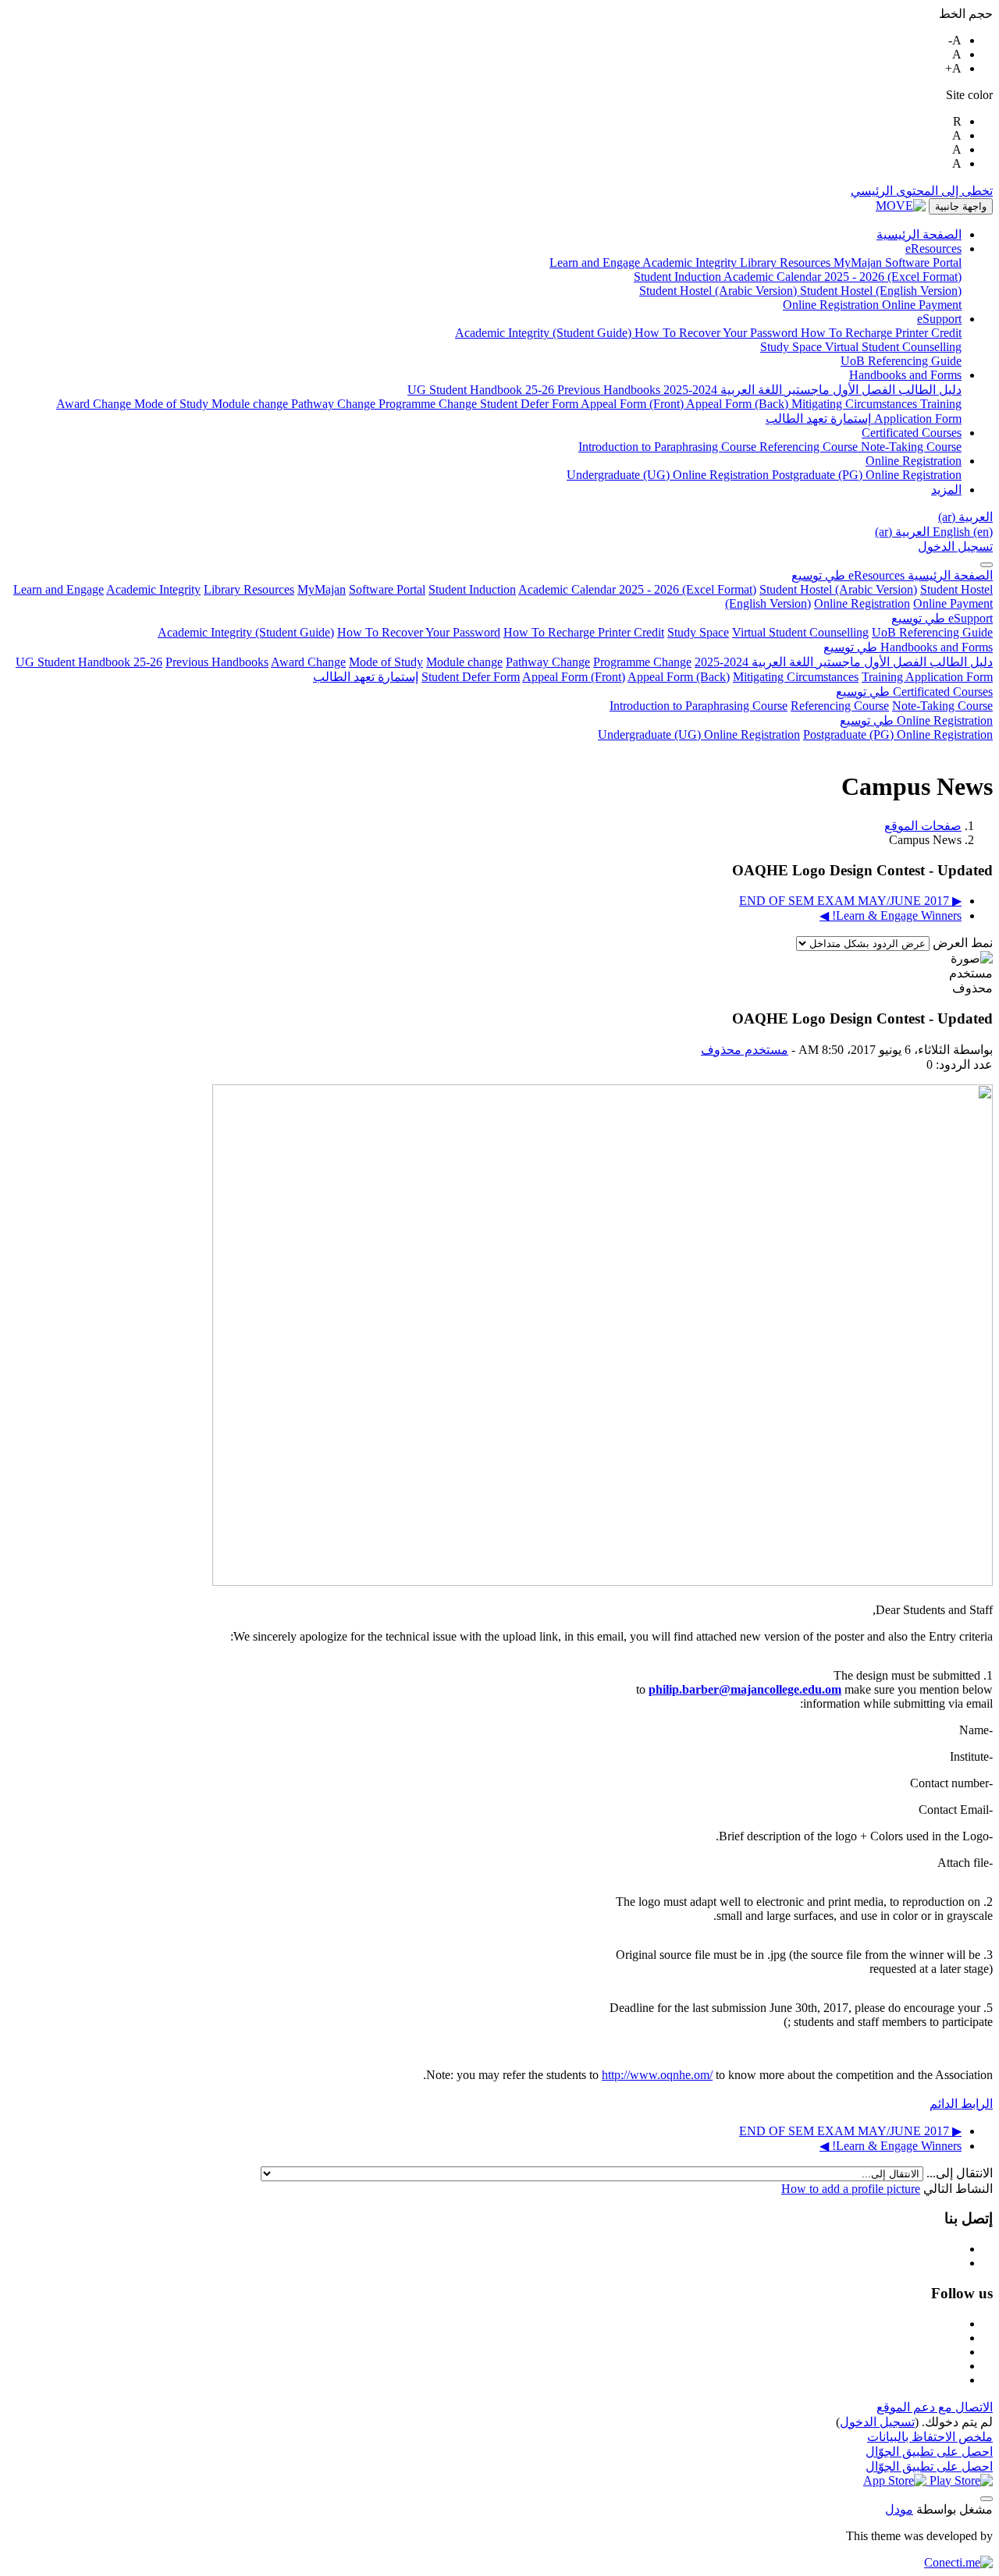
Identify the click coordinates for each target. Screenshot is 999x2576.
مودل (899, 2509)
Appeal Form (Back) (679, 677)
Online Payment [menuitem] (922, 305)
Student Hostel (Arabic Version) (838, 589)
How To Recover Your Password (419, 632)
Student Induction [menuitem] (679, 277)
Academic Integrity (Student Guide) (246, 632)
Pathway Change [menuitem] (335, 404)
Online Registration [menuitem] (832, 305)
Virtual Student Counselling (800, 632)
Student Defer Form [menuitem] (530, 404)
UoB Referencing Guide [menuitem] (901, 361)
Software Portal (387, 589)
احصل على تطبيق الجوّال (929, 2452)
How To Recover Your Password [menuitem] (718, 333)
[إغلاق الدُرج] (987, 565)
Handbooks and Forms (908, 647)
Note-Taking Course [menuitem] (911, 447)
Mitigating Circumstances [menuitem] (856, 404)
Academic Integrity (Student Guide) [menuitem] (545, 333)
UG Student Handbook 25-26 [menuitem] (482, 390)
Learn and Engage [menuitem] (596, 263)
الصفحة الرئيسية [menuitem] (919, 234)
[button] (965, 517)
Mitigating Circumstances (796, 677)
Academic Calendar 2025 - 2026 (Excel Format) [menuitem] (843, 277)
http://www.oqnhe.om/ (657, 2075)
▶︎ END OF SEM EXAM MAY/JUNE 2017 (850, 901)
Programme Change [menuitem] (429, 404)
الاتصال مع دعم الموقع (935, 2407)
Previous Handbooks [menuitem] (609, 390)
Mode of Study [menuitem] (173, 404)
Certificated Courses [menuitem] (912, 433)
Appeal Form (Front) (574, 677)
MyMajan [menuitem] (859, 263)
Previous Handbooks (217, 662)
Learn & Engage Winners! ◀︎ (891, 915)
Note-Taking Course (942, 706)
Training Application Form (927, 677)
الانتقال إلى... (958, 2173)
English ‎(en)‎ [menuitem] (961, 532)
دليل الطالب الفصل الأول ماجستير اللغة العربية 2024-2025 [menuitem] (811, 390)
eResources (848, 575)
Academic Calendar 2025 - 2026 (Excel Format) (637, 589)
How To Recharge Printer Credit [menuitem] (881, 333)
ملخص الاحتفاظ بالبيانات (930, 2437)
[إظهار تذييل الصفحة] (987, 2499)
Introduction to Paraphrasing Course (699, 706)
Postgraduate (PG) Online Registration (898, 734)
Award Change (308, 662)
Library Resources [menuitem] (787, 263)
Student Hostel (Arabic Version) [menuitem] (720, 291)
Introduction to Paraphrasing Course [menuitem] (669, 447)
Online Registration (862, 603)
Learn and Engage (59, 589)
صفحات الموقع (923, 826)
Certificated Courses (914, 692)
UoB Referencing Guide (932, 632)
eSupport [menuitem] (939, 319)
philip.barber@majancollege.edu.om (745, 1689)
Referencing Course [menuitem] (810, 447)
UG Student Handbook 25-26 (89, 662)
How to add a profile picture (851, 2189)
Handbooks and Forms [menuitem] (905, 375)
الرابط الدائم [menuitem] (961, 2104)
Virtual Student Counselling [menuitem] (893, 347)
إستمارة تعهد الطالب (366, 677)
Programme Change (642, 662)
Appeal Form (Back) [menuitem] (739, 404)
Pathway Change (548, 662)
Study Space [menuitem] (793, 347)
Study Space (698, 632)
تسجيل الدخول (955, 546)
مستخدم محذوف (745, 1050)
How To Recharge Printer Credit (584, 632)
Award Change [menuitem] (95, 404)
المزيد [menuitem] (946, 490)
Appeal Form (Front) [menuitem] (633, 404)
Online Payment (953, 603)
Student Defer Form (471, 677)
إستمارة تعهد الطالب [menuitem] (818, 419)
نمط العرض (961, 943)
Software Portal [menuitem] (923, 263)
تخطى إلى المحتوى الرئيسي (922, 191)
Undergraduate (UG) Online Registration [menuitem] (669, 475)
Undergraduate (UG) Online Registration (699, 734)
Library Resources (249, 589)
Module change (464, 662)
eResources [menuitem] (933, 248)
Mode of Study (386, 662)
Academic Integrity (153, 589)
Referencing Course (840, 706)
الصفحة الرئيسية (949, 575)
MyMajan (322, 589)
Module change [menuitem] (251, 404)
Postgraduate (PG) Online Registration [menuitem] (867, 475)
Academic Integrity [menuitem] (691, 263)
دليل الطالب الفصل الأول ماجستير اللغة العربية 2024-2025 (844, 662)
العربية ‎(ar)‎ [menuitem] (902, 532)
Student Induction (472, 589)
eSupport (942, 618)
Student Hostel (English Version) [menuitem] (881, 291)
